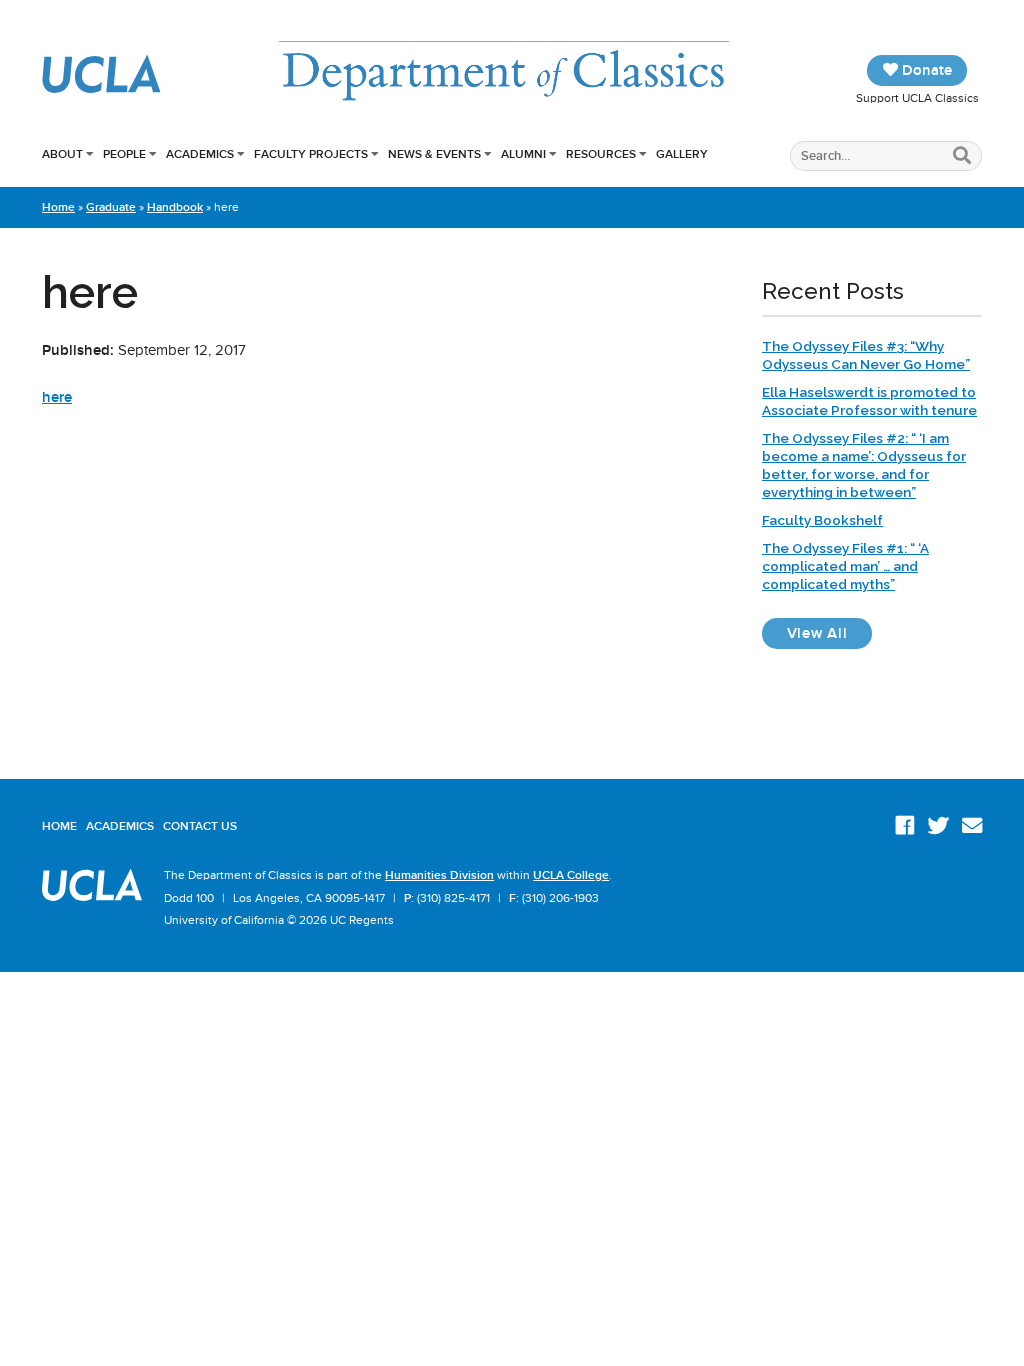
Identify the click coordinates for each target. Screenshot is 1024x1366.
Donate (925, 70)
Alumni (523, 154)
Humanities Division (439, 875)
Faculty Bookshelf (822, 520)
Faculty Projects (311, 154)
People (124, 154)
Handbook (175, 207)
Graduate (111, 207)
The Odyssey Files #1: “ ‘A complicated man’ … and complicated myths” (845, 566)
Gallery (682, 154)
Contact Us (200, 826)
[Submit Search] (962, 156)
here (57, 397)
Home (58, 207)
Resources (601, 154)
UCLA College (571, 875)
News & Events (434, 154)
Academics (200, 154)
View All (829, 632)
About (62, 154)
